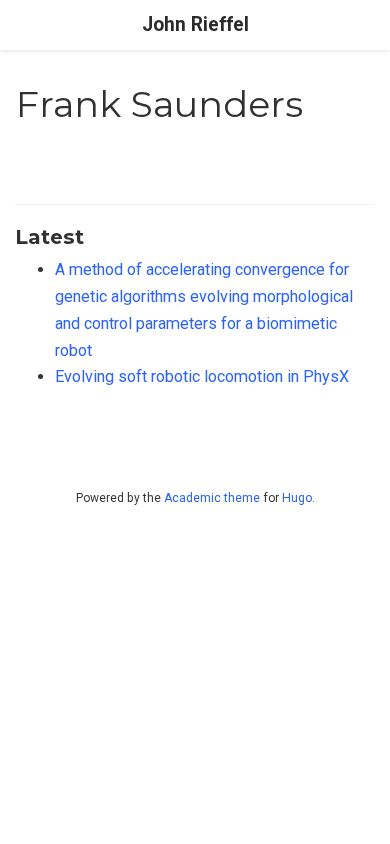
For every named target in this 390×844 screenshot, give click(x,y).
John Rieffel (195, 24)
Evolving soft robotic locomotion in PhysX (202, 376)
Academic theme (212, 498)
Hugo (297, 498)
